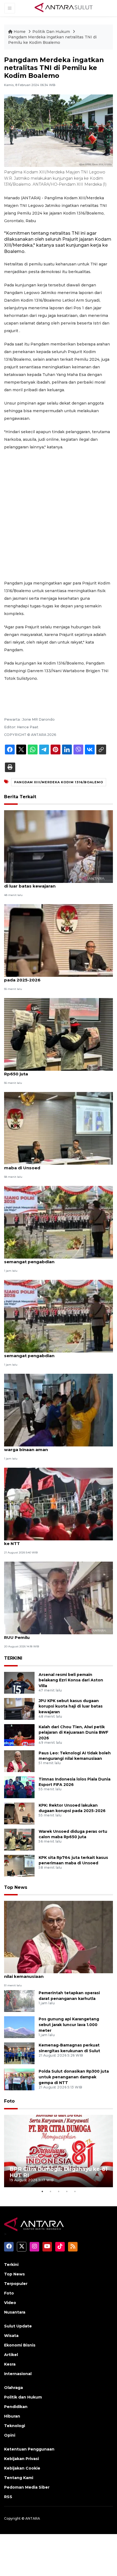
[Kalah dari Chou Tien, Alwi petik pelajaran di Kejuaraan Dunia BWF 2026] (19, 1735)
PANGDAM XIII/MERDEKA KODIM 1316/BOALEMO (59, 782)
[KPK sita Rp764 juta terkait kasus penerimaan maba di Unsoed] (59, 1128)
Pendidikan (16, 2407)
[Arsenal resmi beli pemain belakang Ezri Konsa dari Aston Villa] (19, 1682)
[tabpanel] (59, 2151)
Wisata (11, 2336)
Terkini (11, 2265)
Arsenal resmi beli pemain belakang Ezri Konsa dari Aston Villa (71, 1680)
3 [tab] (59, 2191)
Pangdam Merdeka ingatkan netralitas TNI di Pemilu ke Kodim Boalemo (52, 40)
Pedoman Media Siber (27, 2487)
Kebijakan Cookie (22, 2468)
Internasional (18, 2374)
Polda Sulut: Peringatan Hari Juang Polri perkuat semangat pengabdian (57, 1259)
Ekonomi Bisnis (20, 2345)
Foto (9, 2101)
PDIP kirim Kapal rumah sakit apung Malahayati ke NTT (56, 1541)
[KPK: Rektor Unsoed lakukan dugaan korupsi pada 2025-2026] (59, 940)
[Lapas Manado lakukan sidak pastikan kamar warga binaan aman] (59, 1410)
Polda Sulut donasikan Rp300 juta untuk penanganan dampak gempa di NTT (74, 2077)
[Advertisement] (59, 515)
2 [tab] (50, 2191)
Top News (16, 1887)
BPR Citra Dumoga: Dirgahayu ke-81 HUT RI (59, 2172)
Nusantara (15, 2312)
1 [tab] (42, 2191)
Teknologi (15, 2426)
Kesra (10, 2364)
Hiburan (12, 2416)
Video (10, 2303)
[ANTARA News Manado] (64, 8)
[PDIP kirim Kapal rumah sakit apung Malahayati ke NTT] (59, 1504)
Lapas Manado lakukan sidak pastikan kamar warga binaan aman (54, 1447)
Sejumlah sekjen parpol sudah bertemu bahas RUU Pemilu (55, 1635)
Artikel (11, 2355)
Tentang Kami (19, 2478)
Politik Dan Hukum (52, 32)
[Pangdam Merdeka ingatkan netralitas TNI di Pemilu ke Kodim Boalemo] (59, 1937)
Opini (10, 2435)
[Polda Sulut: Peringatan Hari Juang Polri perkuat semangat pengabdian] (59, 1222)
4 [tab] (67, 2191)
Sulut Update (18, 2326)
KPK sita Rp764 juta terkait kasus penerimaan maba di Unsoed (55, 1165)
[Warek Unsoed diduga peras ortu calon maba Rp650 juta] (59, 1034)
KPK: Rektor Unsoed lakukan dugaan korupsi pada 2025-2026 (54, 977)
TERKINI (13, 1658)
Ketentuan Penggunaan (29, 2449)
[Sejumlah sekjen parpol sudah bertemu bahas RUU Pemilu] (59, 1598)
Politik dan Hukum (23, 2397)
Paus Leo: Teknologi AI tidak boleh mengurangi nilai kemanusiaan (56, 1974)
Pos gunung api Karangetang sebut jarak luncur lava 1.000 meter (69, 2025)
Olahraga (13, 2388)
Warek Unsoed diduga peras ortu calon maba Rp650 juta (54, 1071)
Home (20, 32)
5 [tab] (75, 2191)
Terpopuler (16, 2284)
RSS (8, 2497)
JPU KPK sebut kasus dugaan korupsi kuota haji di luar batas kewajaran (57, 883)
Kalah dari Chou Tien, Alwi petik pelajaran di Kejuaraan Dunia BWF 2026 (73, 1733)
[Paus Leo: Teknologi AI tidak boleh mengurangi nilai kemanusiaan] (19, 1761)
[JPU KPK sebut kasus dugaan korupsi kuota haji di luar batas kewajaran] (59, 846)
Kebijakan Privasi (21, 2459)
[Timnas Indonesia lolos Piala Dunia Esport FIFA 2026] (19, 1787)
